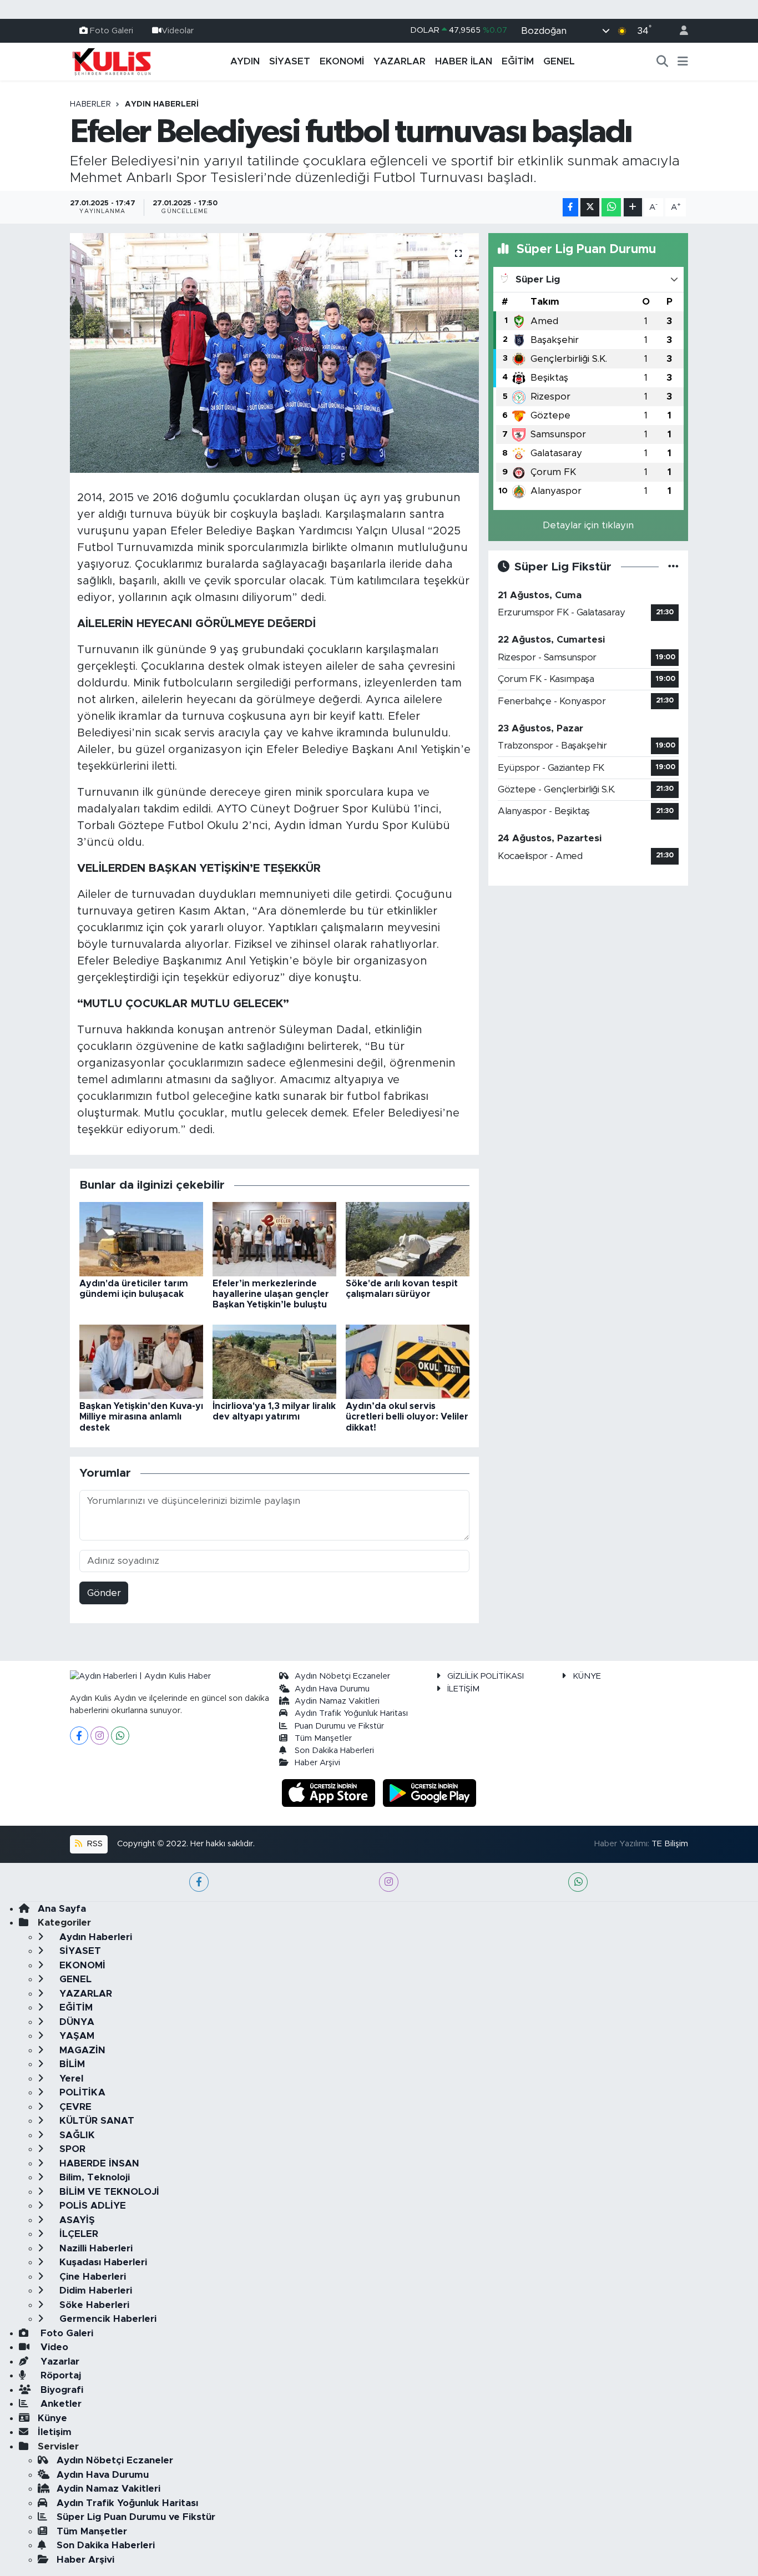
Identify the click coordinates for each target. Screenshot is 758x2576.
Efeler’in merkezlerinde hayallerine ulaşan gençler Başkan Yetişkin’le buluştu (271, 1294)
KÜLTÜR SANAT (95, 2121)
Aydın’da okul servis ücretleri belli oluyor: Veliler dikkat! (407, 1417)
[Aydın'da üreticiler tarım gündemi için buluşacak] (141, 1238)
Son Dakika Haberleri (334, 1751)
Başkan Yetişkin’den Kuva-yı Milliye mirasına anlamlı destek (141, 1417)
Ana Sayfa (62, 1909)
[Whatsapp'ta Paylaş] (611, 207)
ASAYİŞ (76, 2220)
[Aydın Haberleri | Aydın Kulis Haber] (112, 61)
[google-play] (430, 1792)
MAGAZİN (81, 2050)
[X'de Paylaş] (590, 207)
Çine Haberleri (91, 2277)
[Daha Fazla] (633, 207)
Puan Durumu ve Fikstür (339, 1726)
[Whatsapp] (120, 1736)
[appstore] (330, 1792)
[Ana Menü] (683, 62)
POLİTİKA (81, 2092)
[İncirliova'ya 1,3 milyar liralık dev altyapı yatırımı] (274, 1361)
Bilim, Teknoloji (93, 2177)
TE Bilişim (670, 1844)
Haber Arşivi (317, 1763)
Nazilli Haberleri (95, 2248)
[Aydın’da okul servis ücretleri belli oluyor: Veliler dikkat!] (408, 1361)
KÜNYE (587, 1676)
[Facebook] (79, 1736)
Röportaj (59, 2375)
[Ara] (663, 62)
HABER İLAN (464, 61)
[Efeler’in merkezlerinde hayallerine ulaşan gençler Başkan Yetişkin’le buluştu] (274, 1238)
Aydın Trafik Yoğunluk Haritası (351, 1713)
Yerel (70, 2079)
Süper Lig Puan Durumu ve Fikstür (136, 2517)
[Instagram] (100, 1736)
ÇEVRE (74, 2107)
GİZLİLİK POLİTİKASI (486, 1676)
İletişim (55, 2432)
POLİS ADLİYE (91, 2206)
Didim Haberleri (94, 2290)
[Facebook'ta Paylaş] (570, 207)
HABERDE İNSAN (98, 2163)
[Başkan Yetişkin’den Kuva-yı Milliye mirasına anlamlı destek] (141, 1361)
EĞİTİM (518, 61)
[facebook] (199, 1882)
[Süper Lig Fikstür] (673, 567)
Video (53, 2347)
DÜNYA (75, 2022)
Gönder (104, 1593)
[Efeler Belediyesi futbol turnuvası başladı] (274, 353)
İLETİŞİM (463, 1689)
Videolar (178, 30)
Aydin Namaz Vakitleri (337, 1701)
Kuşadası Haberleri (102, 2262)
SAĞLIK (76, 2135)
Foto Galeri (112, 30)
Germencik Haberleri (107, 2319)
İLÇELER (77, 2234)
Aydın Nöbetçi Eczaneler (342, 1676)
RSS (94, 1844)
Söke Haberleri (93, 2305)
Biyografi (60, 2390)
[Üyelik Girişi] (679, 31)
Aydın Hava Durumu (332, 1689)
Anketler (60, 2404)
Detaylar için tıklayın (588, 525)
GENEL (559, 61)
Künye (52, 2418)
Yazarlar (59, 2362)
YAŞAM (75, 2036)
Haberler (90, 104)
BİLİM (71, 2064)
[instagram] (389, 1882)
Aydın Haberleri (162, 104)
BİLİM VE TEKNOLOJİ (108, 2192)
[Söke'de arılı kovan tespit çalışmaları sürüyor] (408, 1238)
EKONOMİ (342, 61)
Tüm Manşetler (323, 1738)
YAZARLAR (400, 61)
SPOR (71, 2149)
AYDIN (245, 61)
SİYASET (290, 61)
